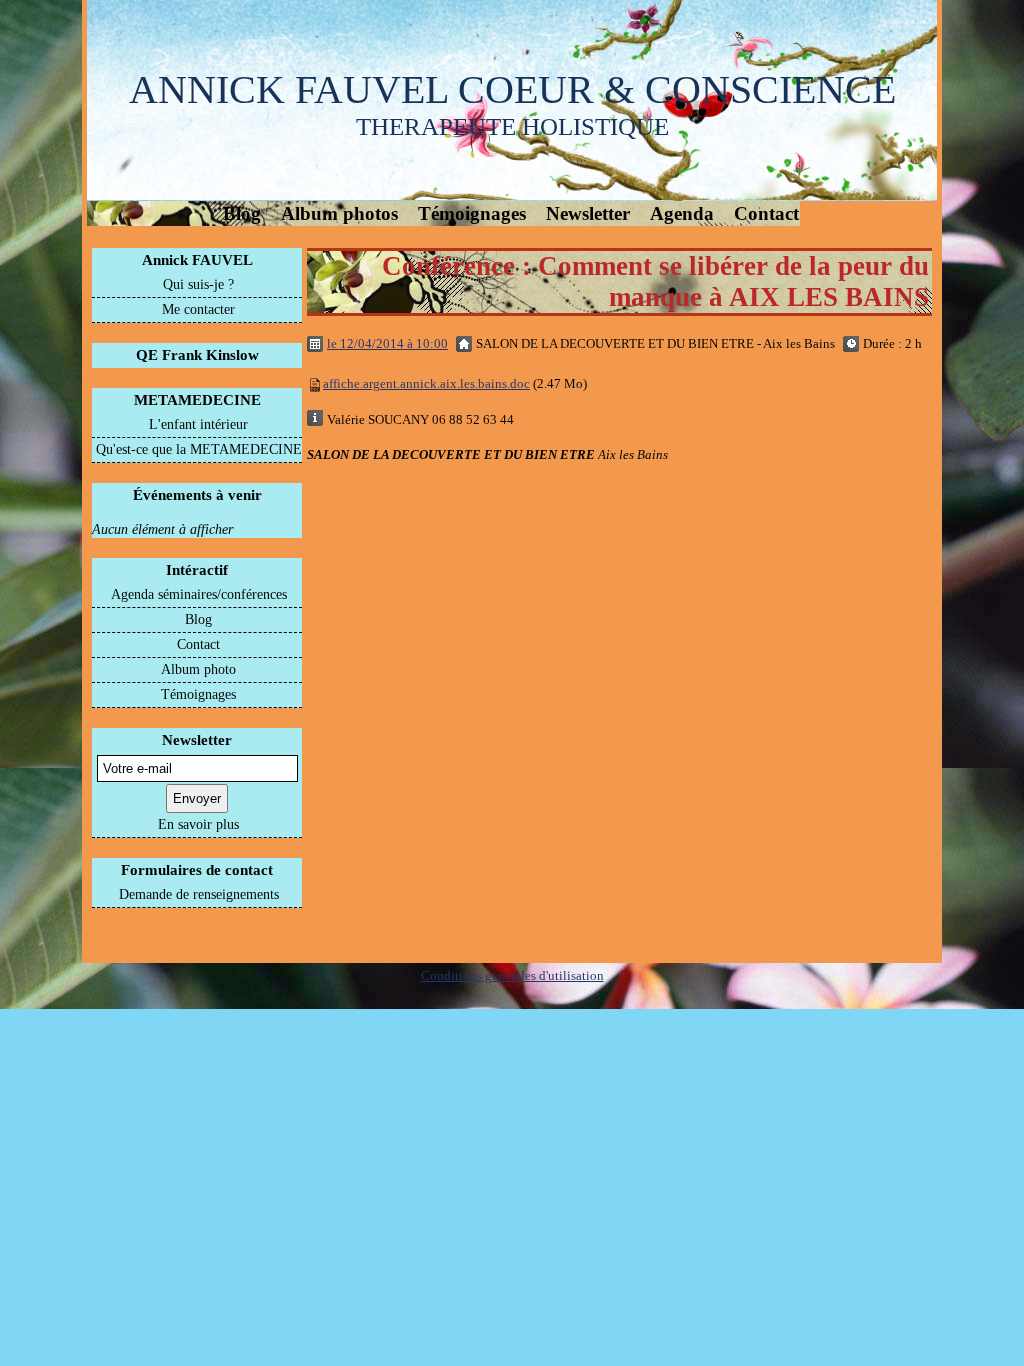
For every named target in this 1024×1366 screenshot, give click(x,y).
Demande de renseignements (199, 894)
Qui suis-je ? (198, 284)
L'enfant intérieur (198, 424)
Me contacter (198, 309)
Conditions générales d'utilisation (512, 975)
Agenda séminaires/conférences (199, 594)
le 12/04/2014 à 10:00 (387, 343)
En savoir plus (198, 824)
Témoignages (472, 213)
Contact (766, 213)
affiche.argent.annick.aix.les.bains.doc (426, 383)
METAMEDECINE (197, 400)
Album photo (198, 669)
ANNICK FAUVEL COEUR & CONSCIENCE (512, 89)
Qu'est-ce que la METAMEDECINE (199, 449)
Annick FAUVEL (197, 260)
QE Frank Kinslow (197, 355)
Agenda (682, 213)
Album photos (339, 213)
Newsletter (588, 213)
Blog (242, 213)
